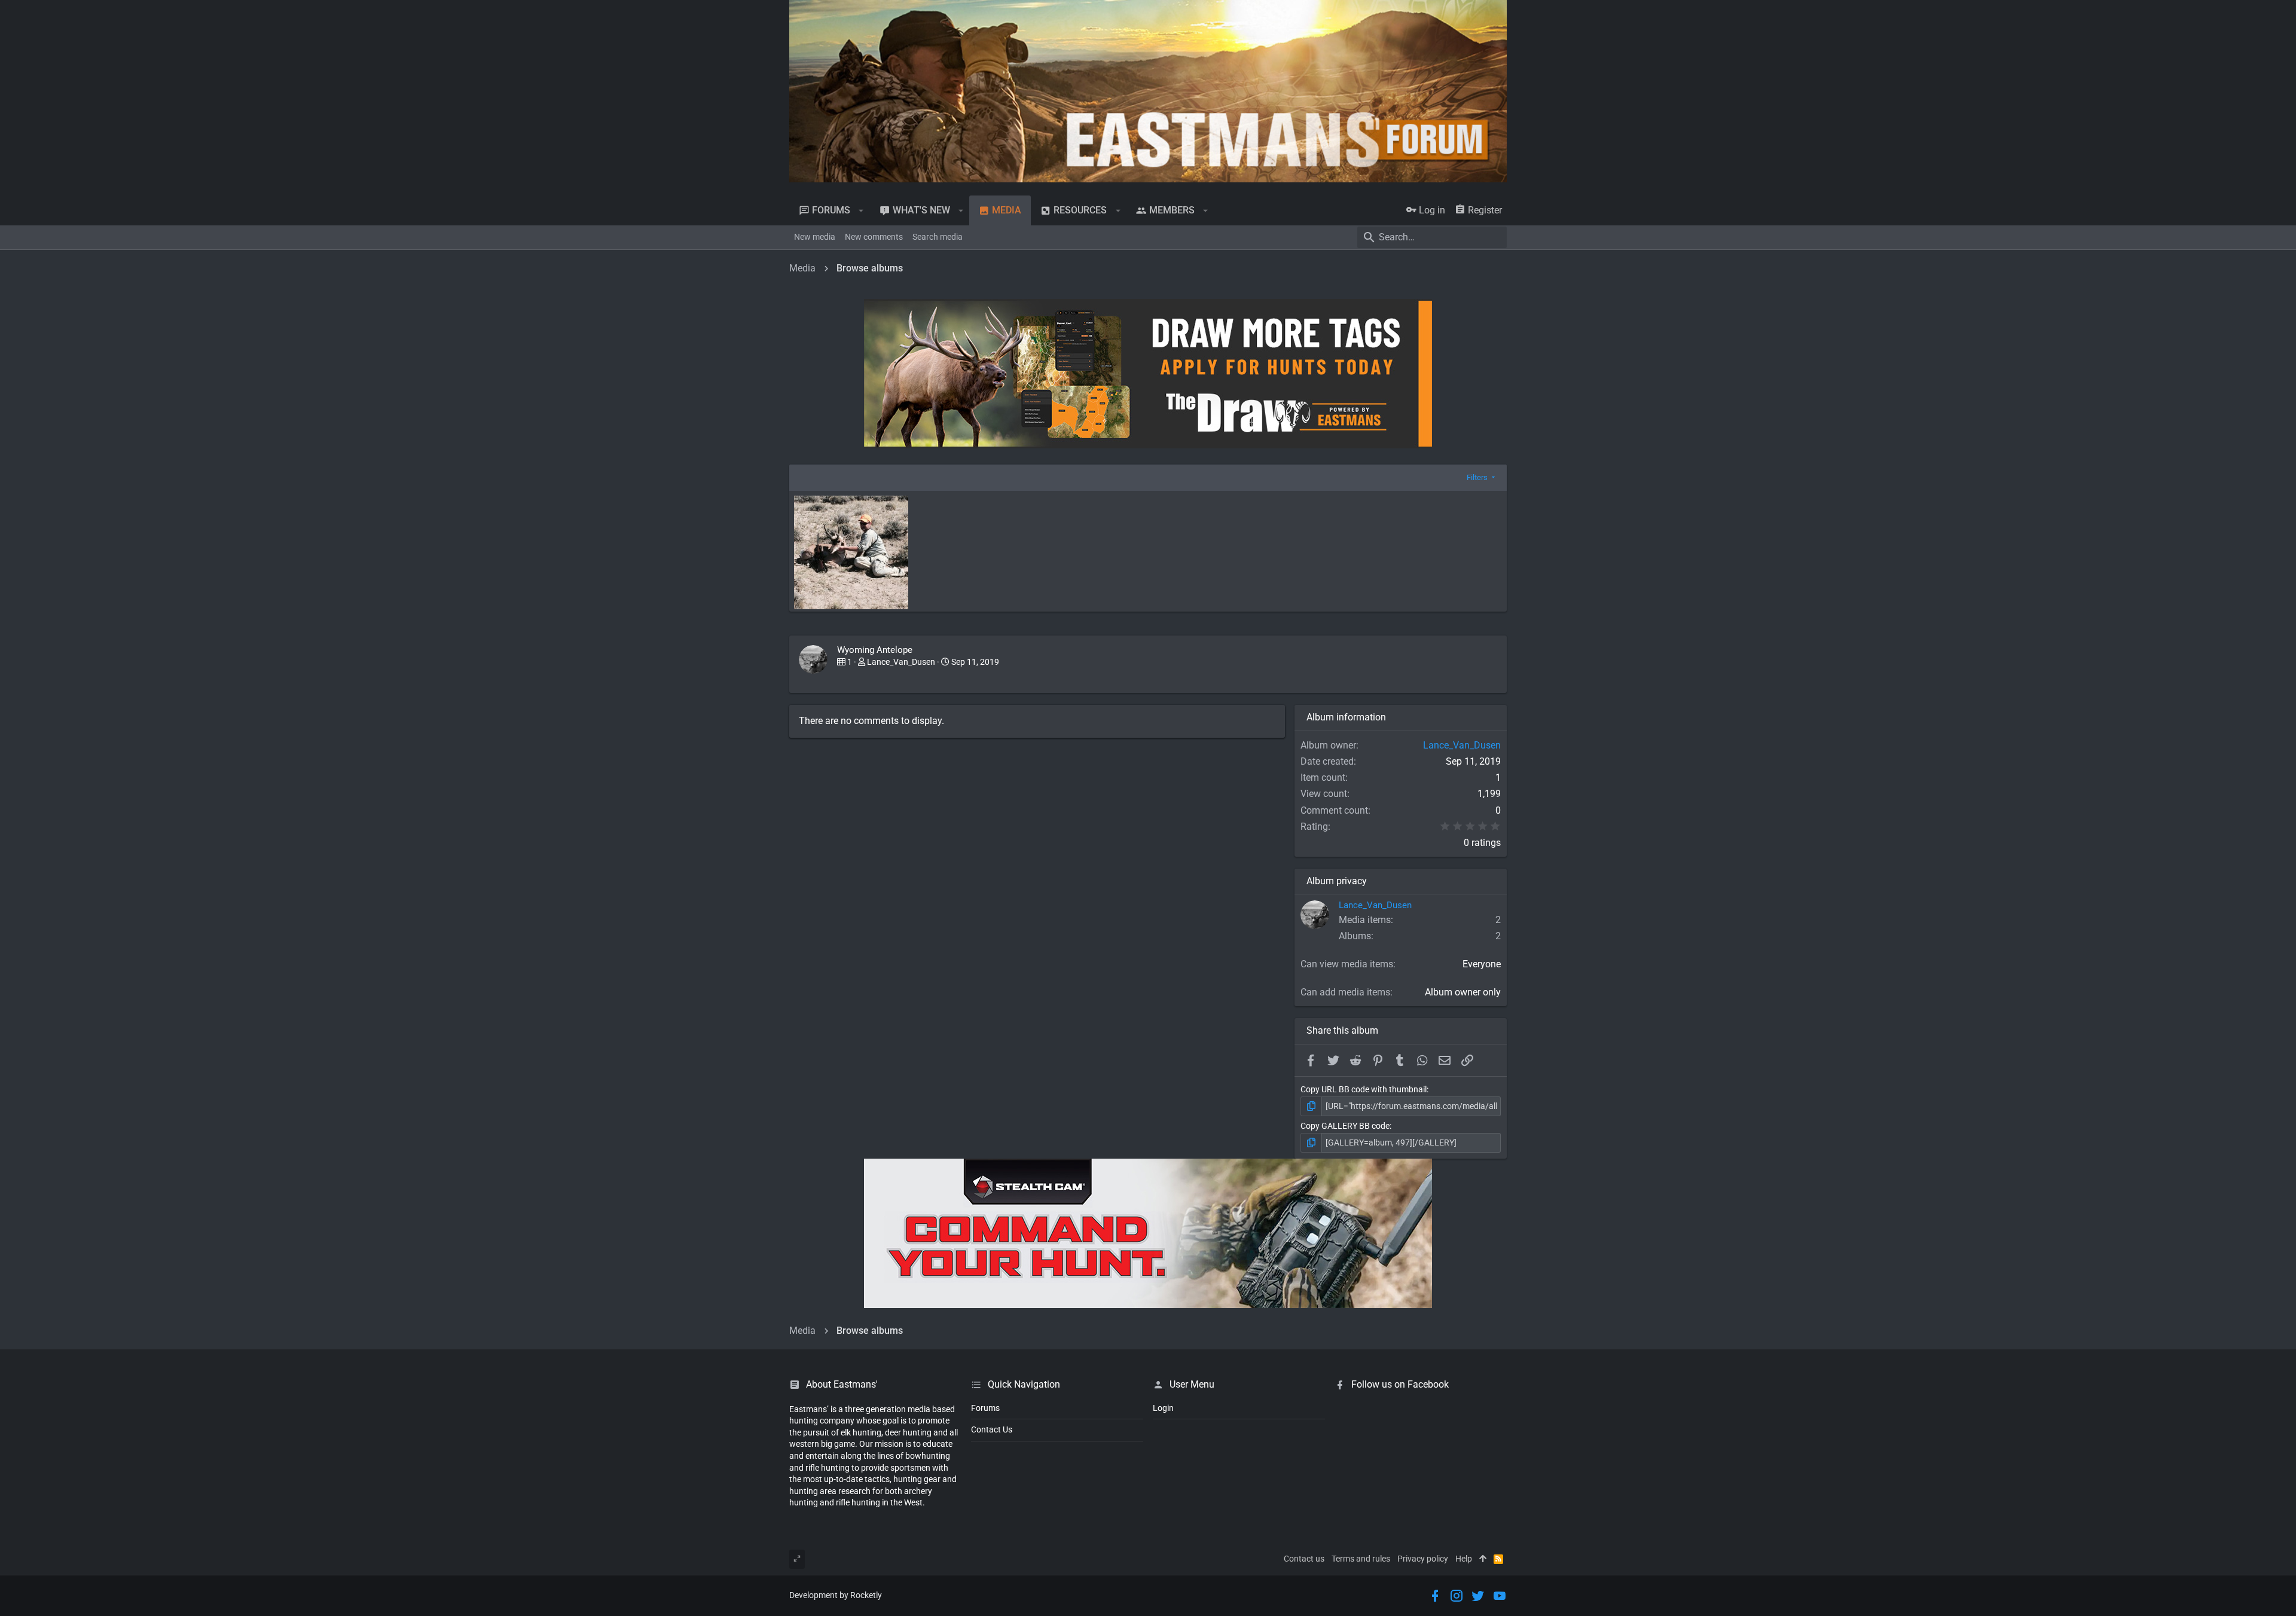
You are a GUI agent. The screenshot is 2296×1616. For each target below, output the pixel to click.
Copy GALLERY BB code (1345, 1126)
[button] (861, 210)
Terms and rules (1361, 1559)
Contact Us (992, 1429)
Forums (985, 1408)
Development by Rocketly (836, 1595)
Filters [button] (1477, 477)
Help (1464, 1559)
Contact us (1304, 1559)
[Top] (1483, 1559)
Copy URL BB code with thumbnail (1364, 1089)
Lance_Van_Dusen (901, 662)
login (1163, 1408)
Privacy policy (1423, 1559)
